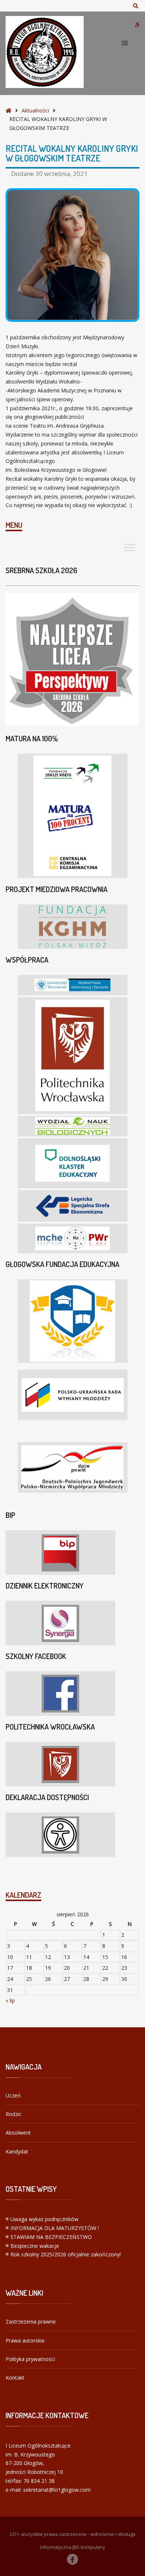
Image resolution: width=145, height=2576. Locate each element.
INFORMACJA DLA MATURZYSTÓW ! (55, 2228)
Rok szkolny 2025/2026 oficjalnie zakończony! (66, 2254)
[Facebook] (72, 2559)
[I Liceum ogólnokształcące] (45, 52)
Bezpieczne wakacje (35, 2246)
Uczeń (13, 2095)
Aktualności (35, 110)
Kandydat (17, 2151)
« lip (10, 2000)
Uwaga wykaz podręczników (44, 2219)
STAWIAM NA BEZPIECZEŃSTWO (51, 2237)
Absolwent (18, 2133)
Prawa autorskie (25, 2340)
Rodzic (14, 2114)
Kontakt (15, 2378)
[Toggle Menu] (130, 547)
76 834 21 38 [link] (39, 2481)
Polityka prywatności (30, 2359)
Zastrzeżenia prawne (31, 2322)
